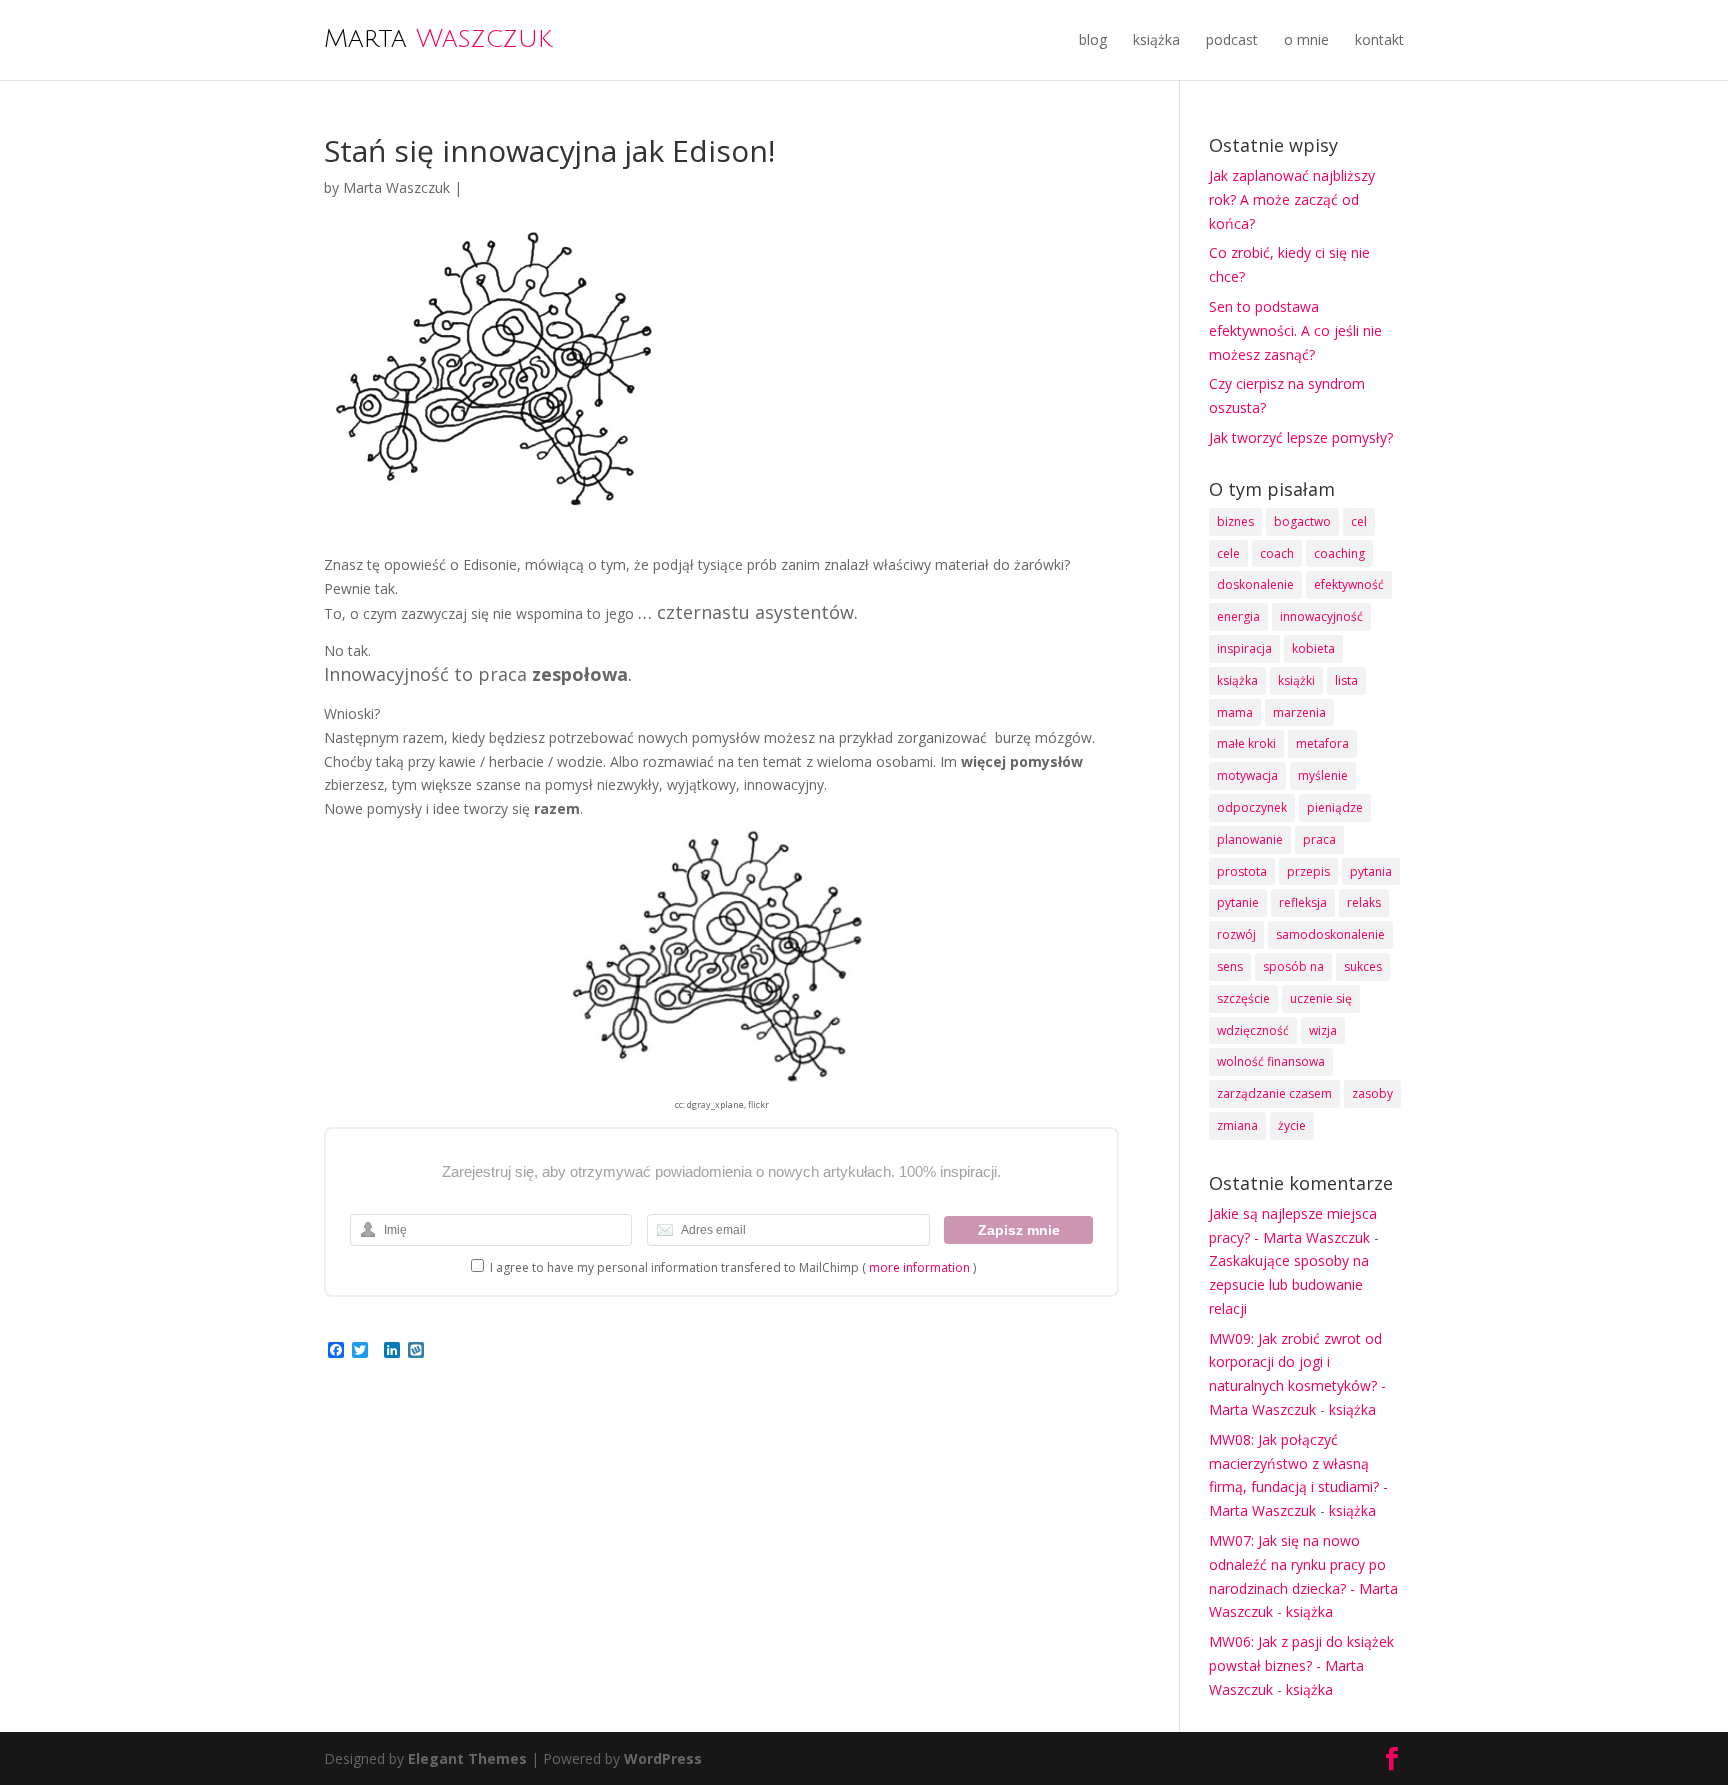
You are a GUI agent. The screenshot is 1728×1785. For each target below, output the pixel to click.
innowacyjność (1321, 616)
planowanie (1250, 839)
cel (1359, 521)
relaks (1364, 902)
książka (1156, 39)
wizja (1323, 1030)
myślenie (1323, 775)
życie (1292, 1125)
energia (1238, 616)
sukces (1363, 966)
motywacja (1247, 775)
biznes (1235, 521)
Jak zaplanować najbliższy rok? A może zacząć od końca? (1292, 199)
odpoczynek (1252, 807)
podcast (1232, 39)
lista (1346, 680)
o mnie (1306, 39)
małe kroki (1246, 743)
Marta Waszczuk (396, 187)
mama (1235, 712)
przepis (1308, 871)
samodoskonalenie (1330, 934)
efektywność (1349, 584)
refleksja (1303, 902)
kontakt (1379, 39)
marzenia (1299, 712)
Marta (438, 38)
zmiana (1237, 1125)
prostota (1242, 871)
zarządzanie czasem (1274, 1093)
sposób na (1293, 966)
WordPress (663, 1758)
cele (1228, 553)
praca (1319, 839)
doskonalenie (1255, 584)
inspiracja (1244, 648)
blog (1093, 39)
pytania (1371, 871)
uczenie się (1321, 998)
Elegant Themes (467, 1758)
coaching (1339, 553)
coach (1277, 553)
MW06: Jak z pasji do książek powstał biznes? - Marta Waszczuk (1301, 1665)
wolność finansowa (1271, 1061)
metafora (1322, 743)
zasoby (1372, 1093)
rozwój (1236, 934)
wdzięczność (1253, 1030)
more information (919, 1267)
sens (1230, 966)
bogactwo (1302, 521)
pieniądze (1335, 807)
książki (1296, 680)
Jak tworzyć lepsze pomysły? (1301, 437)
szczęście (1243, 998)
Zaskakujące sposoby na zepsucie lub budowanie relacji (1289, 1284)
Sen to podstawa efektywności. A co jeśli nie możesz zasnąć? (1295, 330)
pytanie (1238, 902)
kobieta (1313, 648)
